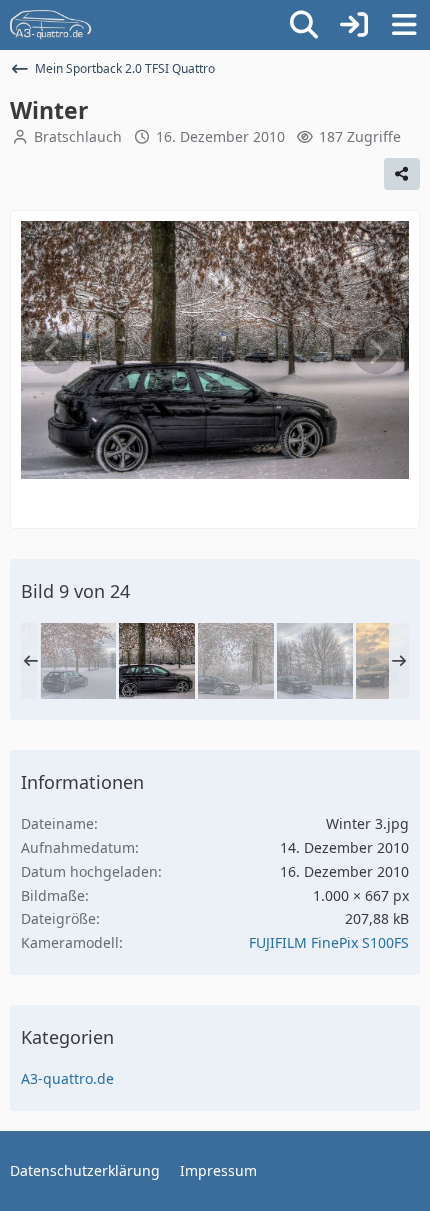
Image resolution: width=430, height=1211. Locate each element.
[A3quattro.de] (51, 25)
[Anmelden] (354, 25)
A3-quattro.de (67, 1078)
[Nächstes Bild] (376, 352)
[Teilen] (402, 174)
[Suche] (304, 25)
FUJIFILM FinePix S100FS (329, 942)
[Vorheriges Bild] (54, 352)
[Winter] (78, 661)
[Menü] (404, 25)
